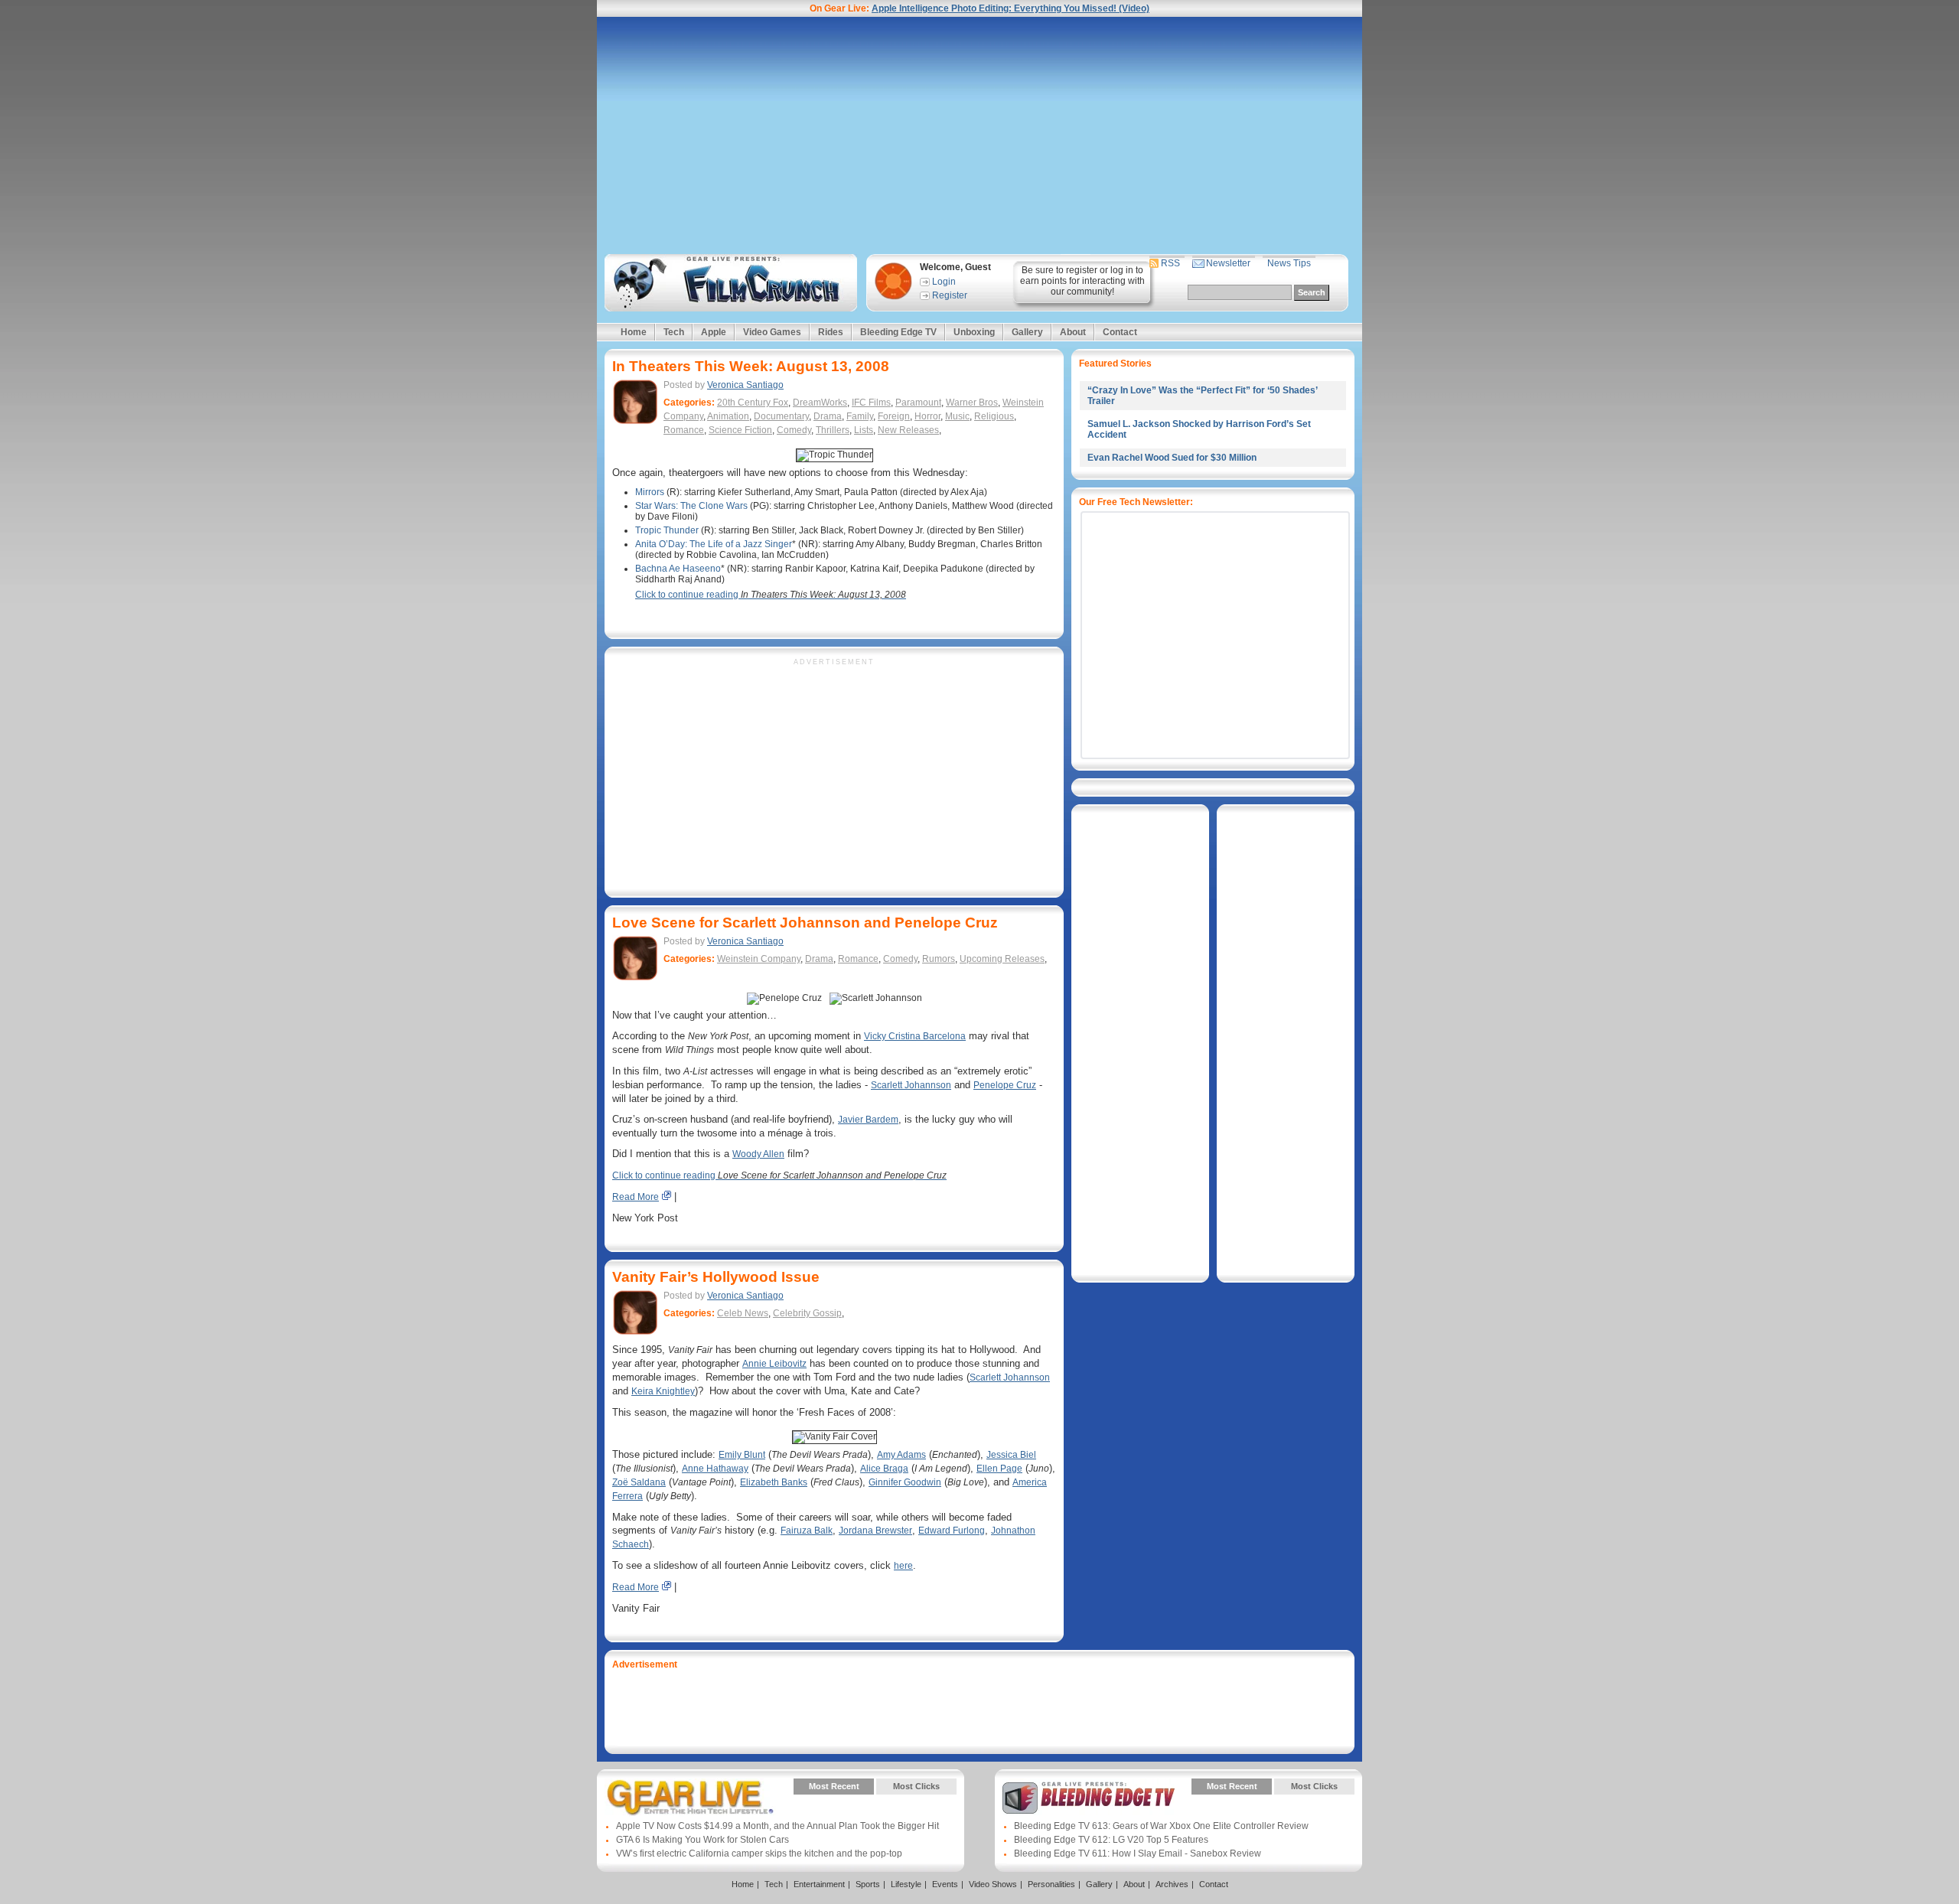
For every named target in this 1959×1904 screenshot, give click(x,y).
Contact (1120, 332)
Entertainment (819, 1884)
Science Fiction (740, 430)
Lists (864, 430)
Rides (831, 332)
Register (950, 295)
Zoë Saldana (639, 1482)
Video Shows (993, 1884)
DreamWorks (820, 403)
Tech (674, 332)
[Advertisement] (979, 135)
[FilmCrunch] (728, 283)
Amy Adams (901, 1455)
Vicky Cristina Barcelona (915, 1036)
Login (944, 282)
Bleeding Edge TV (898, 332)
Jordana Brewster (875, 1531)
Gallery (1027, 332)
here (903, 1566)
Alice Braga (884, 1469)
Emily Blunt (742, 1455)
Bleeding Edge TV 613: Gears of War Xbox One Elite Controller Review (1161, 1826)
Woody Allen (758, 1154)
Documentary (781, 416)
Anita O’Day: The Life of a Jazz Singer (714, 544)
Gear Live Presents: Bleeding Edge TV (1089, 1798)
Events (945, 1884)
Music (957, 416)
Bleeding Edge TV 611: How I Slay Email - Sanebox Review (1138, 1853)
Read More (636, 1197)
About (1073, 332)
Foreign (894, 416)
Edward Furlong (952, 1531)
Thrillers (833, 430)
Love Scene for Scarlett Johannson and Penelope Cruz (805, 923)
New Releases (908, 430)
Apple (714, 332)
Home (634, 332)
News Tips (1289, 263)
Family (860, 416)
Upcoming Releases (1002, 959)
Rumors (939, 959)
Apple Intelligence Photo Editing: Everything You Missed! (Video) (1010, 8)
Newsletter (1228, 263)
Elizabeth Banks (774, 1482)
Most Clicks (916, 1786)
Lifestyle (906, 1884)
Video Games (772, 332)
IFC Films (871, 403)
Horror (927, 416)
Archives (1172, 1884)
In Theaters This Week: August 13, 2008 (751, 366)
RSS (1170, 263)
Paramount (918, 403)
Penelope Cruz (1005, 1085)
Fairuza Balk (807, 1531)
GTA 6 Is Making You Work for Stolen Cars (702, 1840)
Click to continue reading (771, 595)
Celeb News (743, 1313)
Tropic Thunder (667, 530)
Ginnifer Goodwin (905, 1482)
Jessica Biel (1011, 1455)
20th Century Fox (753, 403)
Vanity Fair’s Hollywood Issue (716, 1277)
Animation (728, 416)
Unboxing (974, 332)
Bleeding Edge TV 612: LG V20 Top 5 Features (1111, 1840)
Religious (994, 416)
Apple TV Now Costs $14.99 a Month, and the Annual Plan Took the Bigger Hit (777, 1826)
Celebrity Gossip (807, 1313)
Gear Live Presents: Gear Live (691, 1798)
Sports (868, 1884)
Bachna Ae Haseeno (678, 569)
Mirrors (650, 492)
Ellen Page (999, 1469)
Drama (828, 416)
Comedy (794, 430)
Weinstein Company (759, 959)
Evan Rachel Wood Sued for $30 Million (1172, 458)
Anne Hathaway (715, 1469)
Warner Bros (972, 403)
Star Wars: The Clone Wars (691, 506)
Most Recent (834, 1786)
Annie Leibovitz (774, 1364)
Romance (684, 430)
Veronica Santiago (745, 385)
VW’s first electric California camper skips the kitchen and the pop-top (759, 1853)
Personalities (1051, 1884)
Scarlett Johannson (911, 1085)
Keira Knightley (663, 1391)
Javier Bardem (868, 1120)
